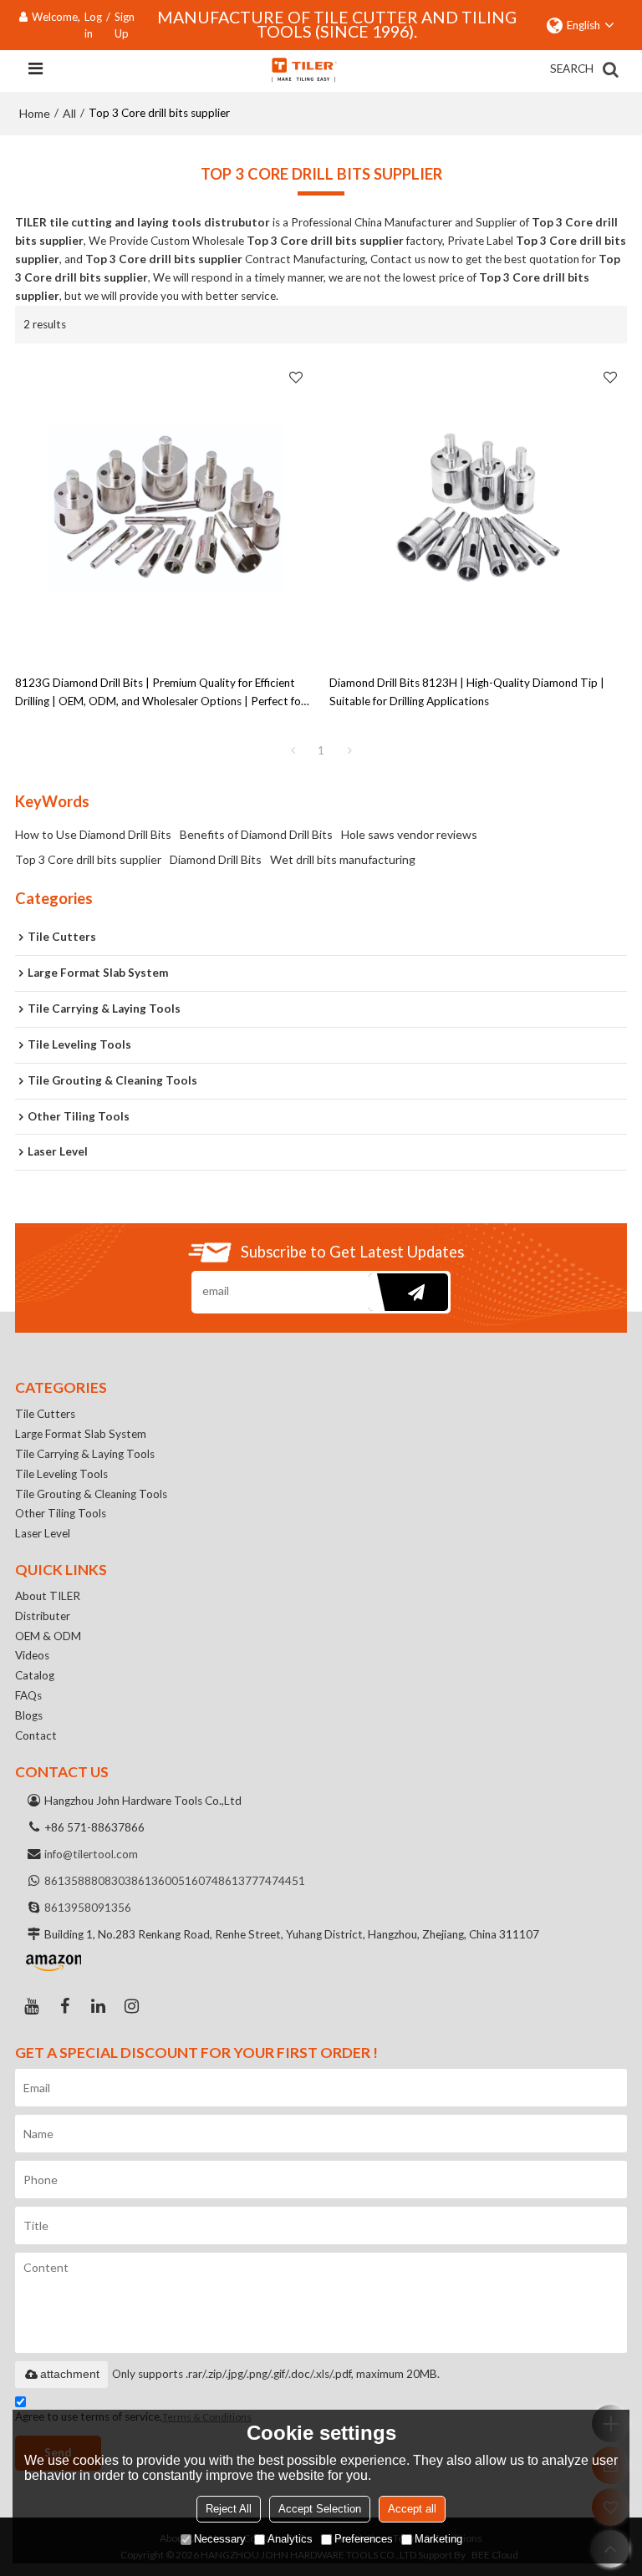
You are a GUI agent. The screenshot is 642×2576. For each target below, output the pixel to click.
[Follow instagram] (132, 2006)
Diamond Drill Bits (216, 859)
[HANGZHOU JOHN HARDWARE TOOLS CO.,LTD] (303, 69)
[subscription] (408, 1292)
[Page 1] (293, 750)
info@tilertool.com (91, 1854)
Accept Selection (320, 2509)
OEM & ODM (48, 1636)
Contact (36, 1735)
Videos (32, 1655)
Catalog (35, 1675)
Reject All (229, 2509)
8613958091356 (88, 1908)
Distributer (43, 1616)
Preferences (364, 2539)
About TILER (48, 1596)
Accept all (412, 2509)
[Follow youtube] (32, 2006)
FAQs (28, 1695)
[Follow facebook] (65, 2006)
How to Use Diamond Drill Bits (93, 834)
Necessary (220, 2539)
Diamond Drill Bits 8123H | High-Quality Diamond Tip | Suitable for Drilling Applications (467, 692)
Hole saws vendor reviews (409, 834)
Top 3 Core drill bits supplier (88, 859)
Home (35, 113)
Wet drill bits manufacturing (343, 859)
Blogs (29, 1715)
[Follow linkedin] (99, 2006)
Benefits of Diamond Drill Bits (256, 834)
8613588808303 (88, 1881)
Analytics (290, 2539)
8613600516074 (175, 1881)
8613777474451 (262, 1881)
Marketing (438, 2539)
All (69, 113)
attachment (70, 2374)
